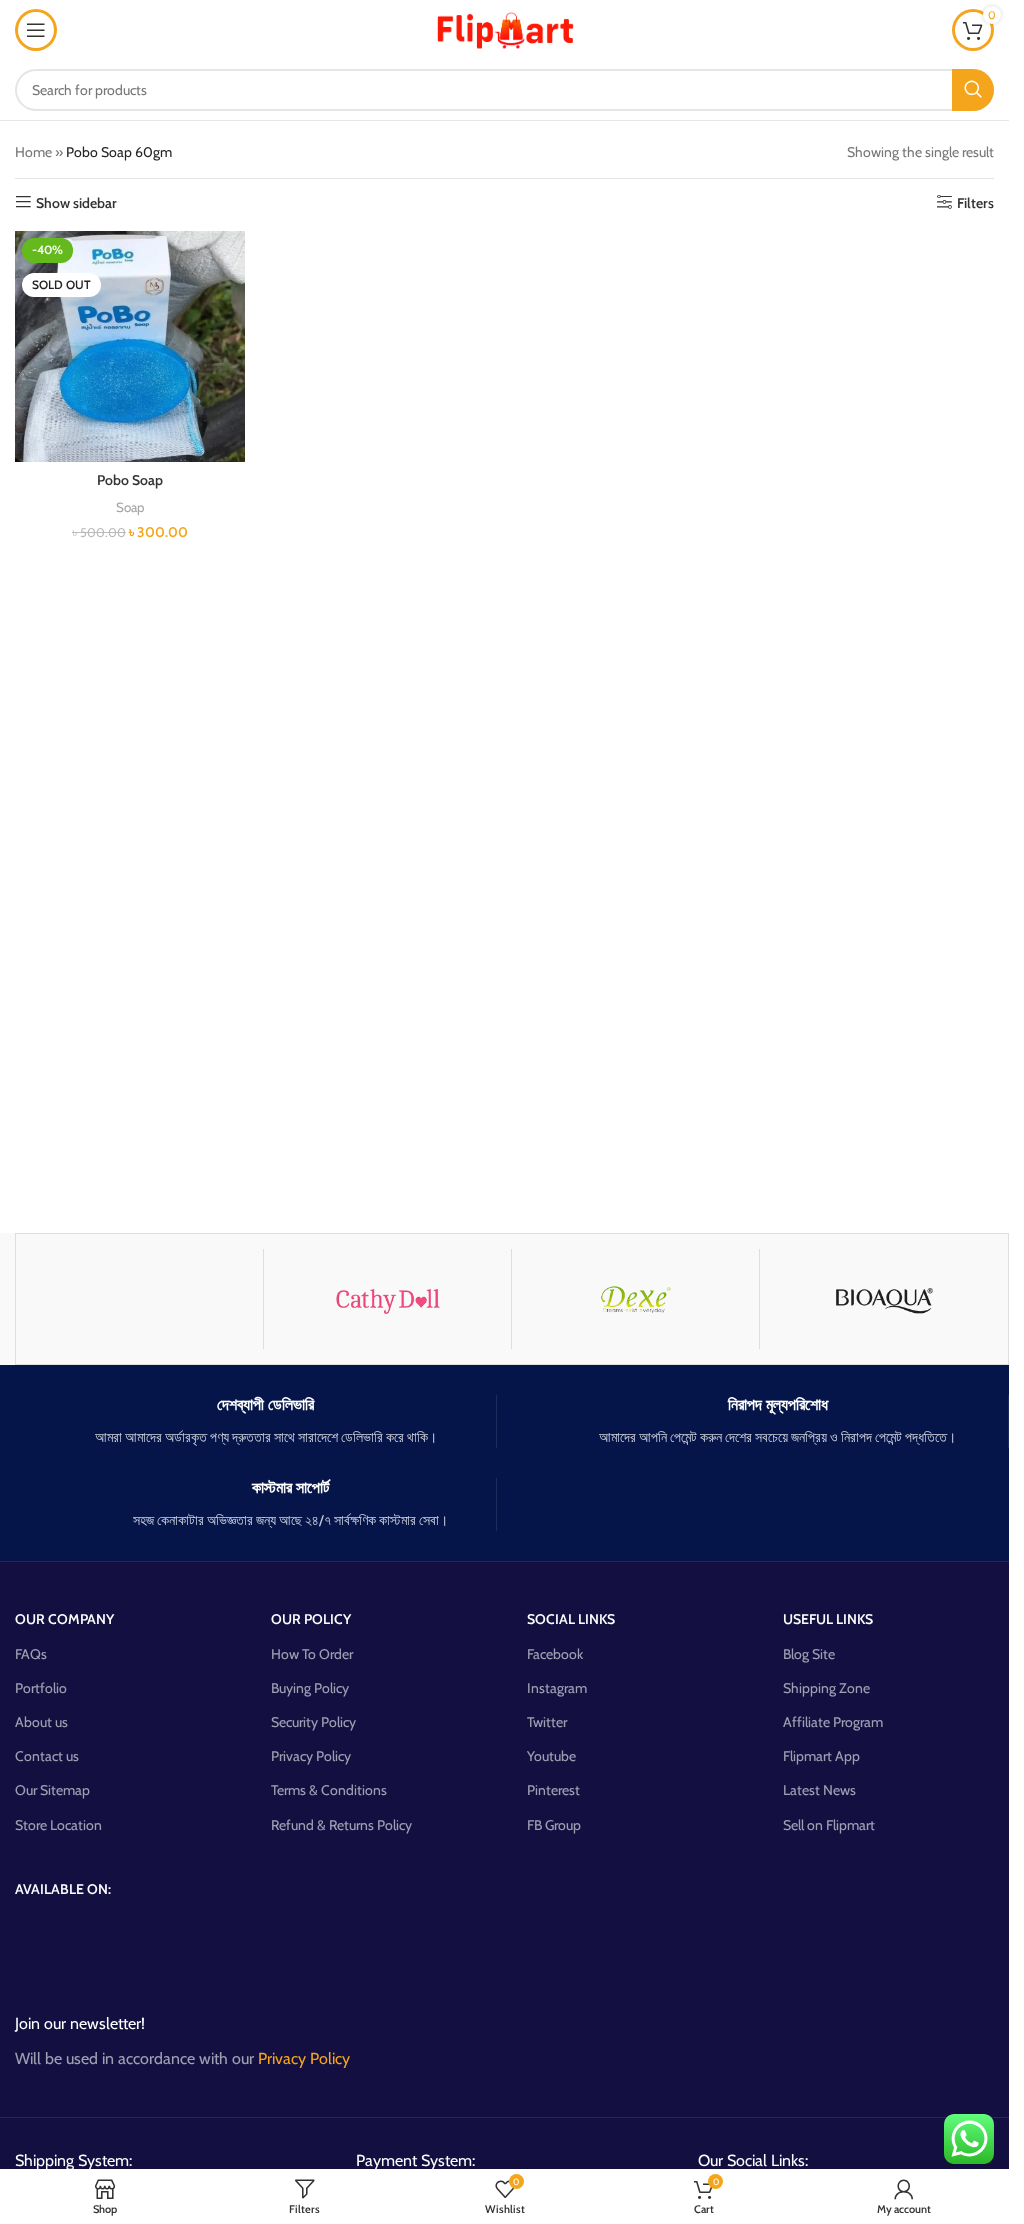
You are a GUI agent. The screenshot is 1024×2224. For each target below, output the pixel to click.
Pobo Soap (130, 480)
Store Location (58, 1825)
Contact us (47, 1756)
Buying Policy (310, 1688)
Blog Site (809, 1654)
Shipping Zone (826, 1688)
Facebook (555, 1654)
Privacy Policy (311, 1756)
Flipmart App (821, 1756)
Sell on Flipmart (829, 1825)
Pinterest (553, 1790)
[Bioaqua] (883, 1299)
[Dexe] (635, 1299)
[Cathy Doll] (387, 1299)
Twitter (547, 1722)
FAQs (31, 1654)
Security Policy (313, 1722)
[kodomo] (139, 1299)
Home (33, 152)
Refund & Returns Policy (341, 1825)
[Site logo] (505, 28)
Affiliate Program (833, 1722)
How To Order (312, 1654)
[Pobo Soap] (130, 346)
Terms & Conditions (329, 1790)
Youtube (551, 1756)
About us (41, 1722)
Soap (130, 507)
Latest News (819, 1790)
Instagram (557, 1688)
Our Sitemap (52, 1790)
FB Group (554, 1825)
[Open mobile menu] (36, 30)
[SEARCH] (973, 90)
